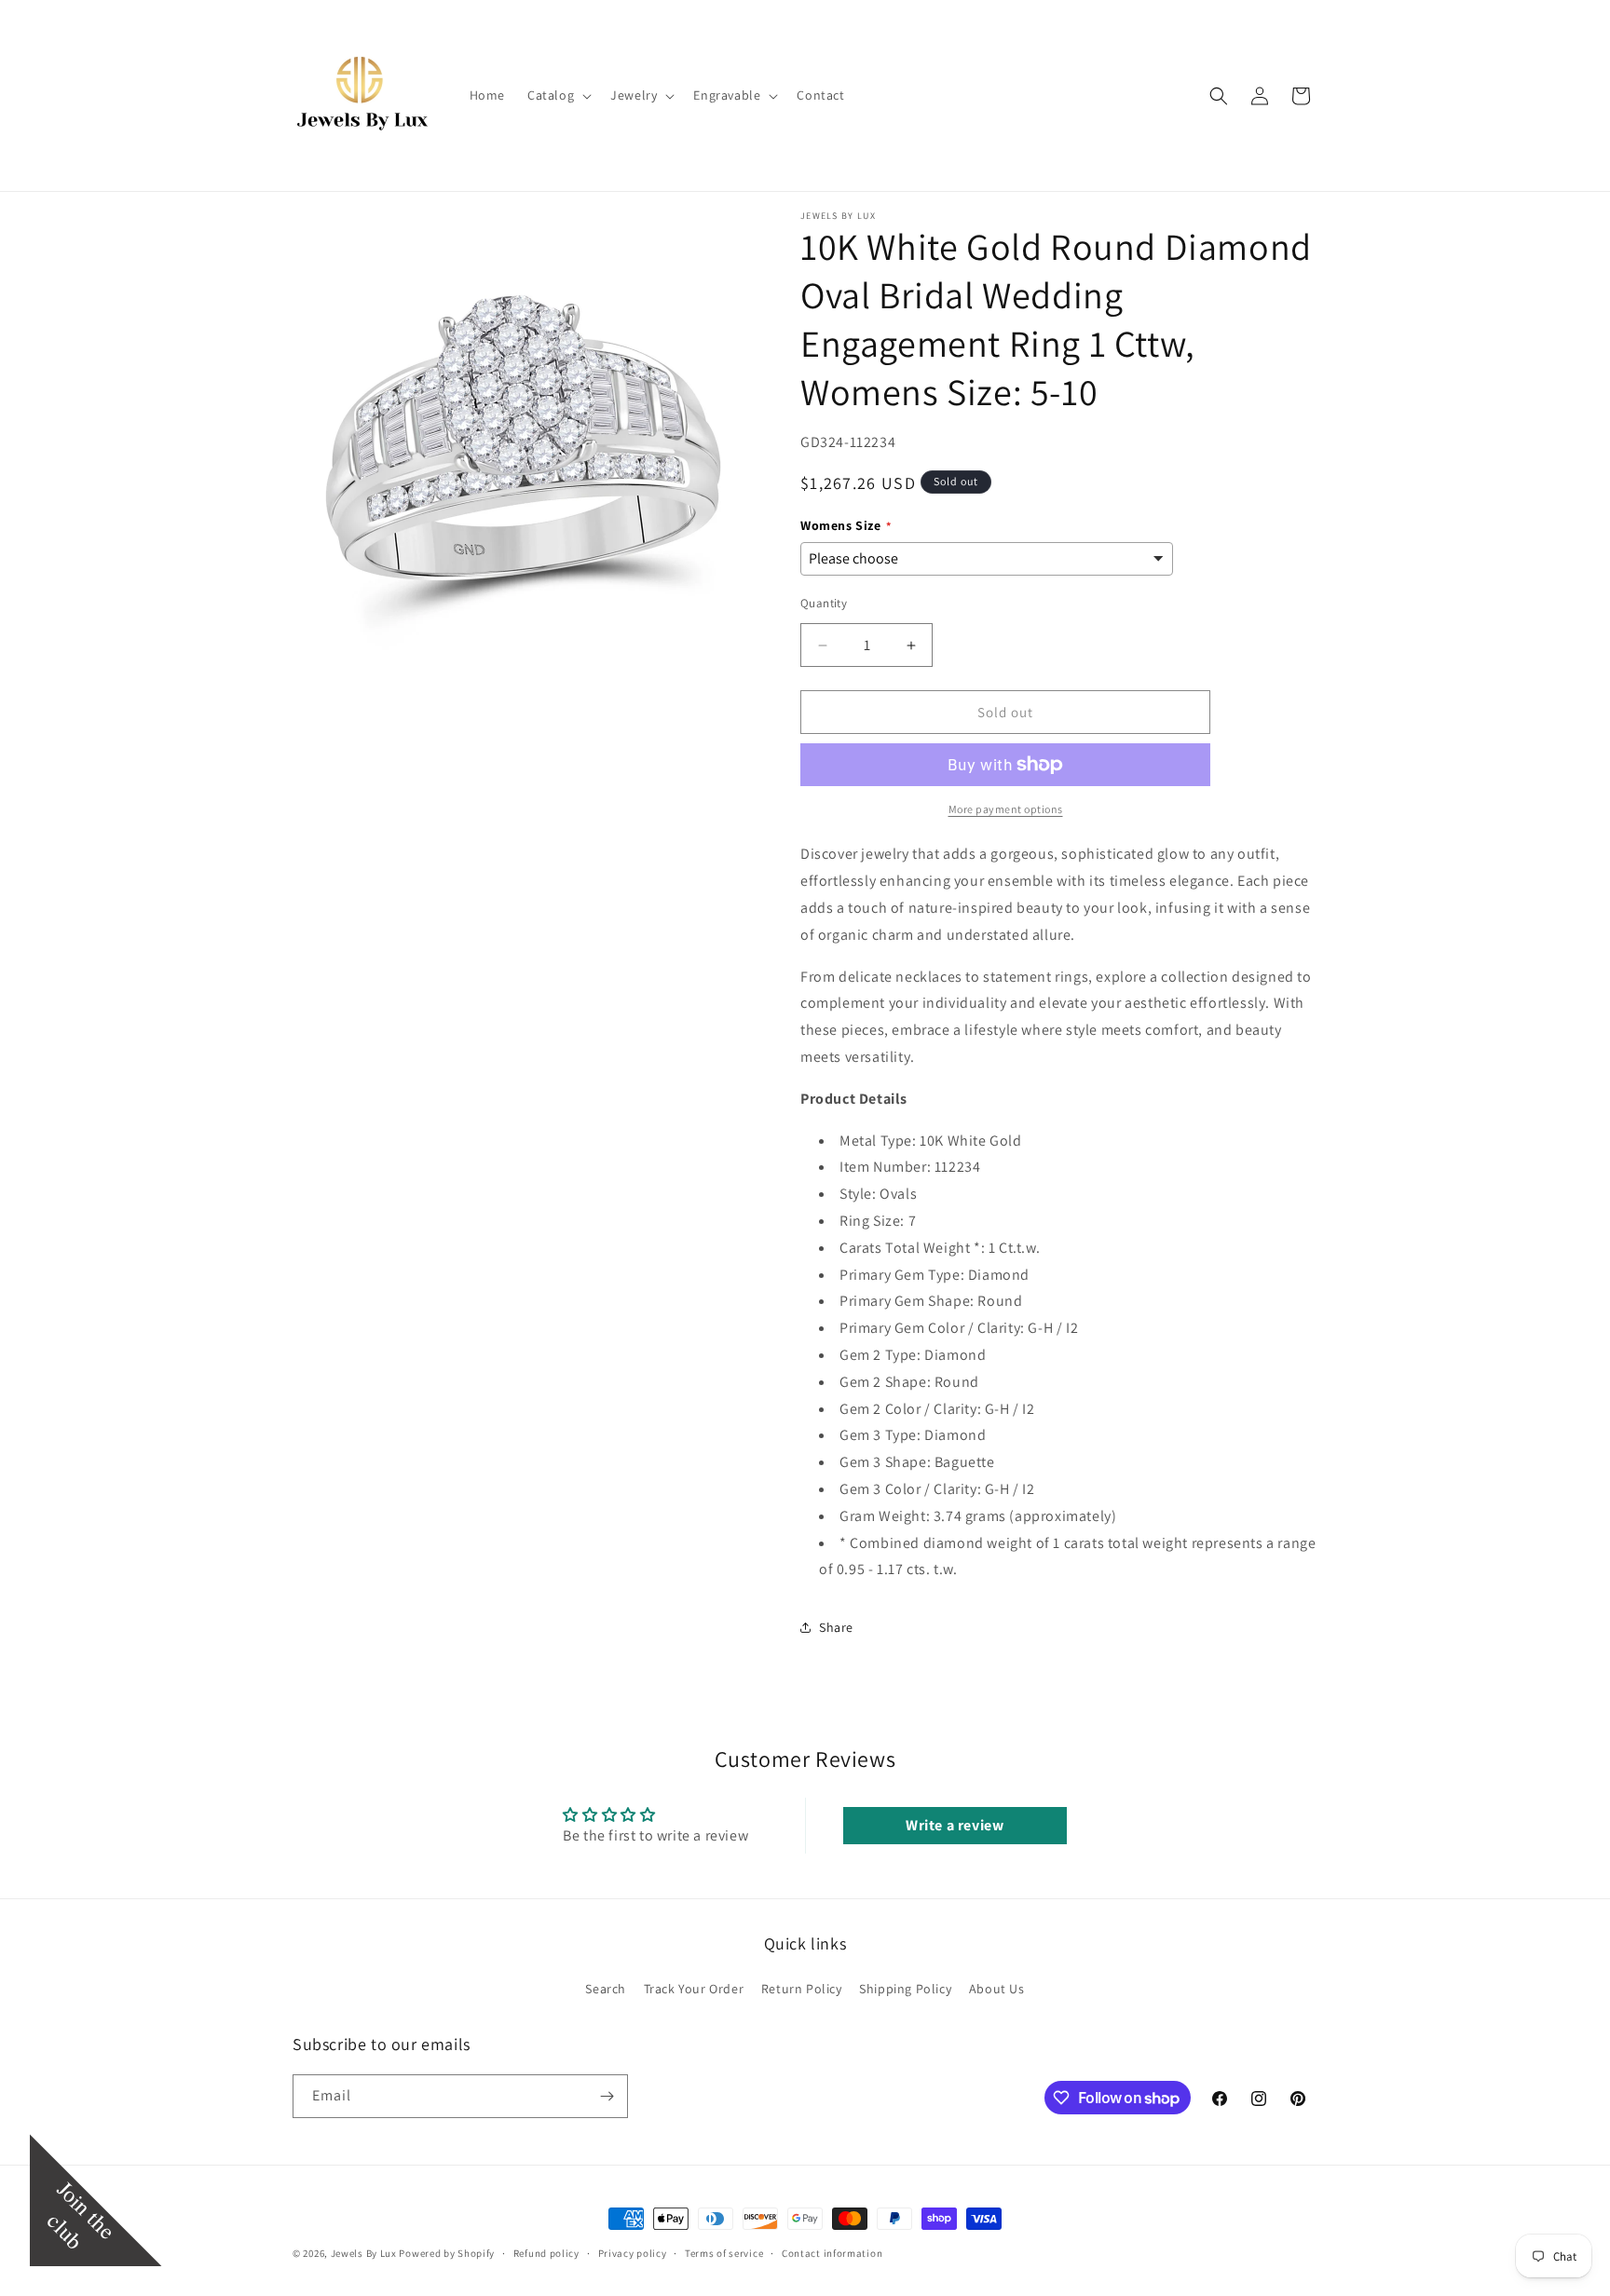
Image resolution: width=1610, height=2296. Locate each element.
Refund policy (546, 2253)
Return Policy (802, 1989)
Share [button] (836, 1627)
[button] (558, 95)
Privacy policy (633, 2253)
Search (606, 1989)
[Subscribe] (607, 2096)
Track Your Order (694, 1989)
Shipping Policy (905, 1989)
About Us (997, 1989)
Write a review (955, 1825)
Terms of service (724, 2253)
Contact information (832, 2253)
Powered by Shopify (447, 2253)
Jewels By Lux (364, 2253)
